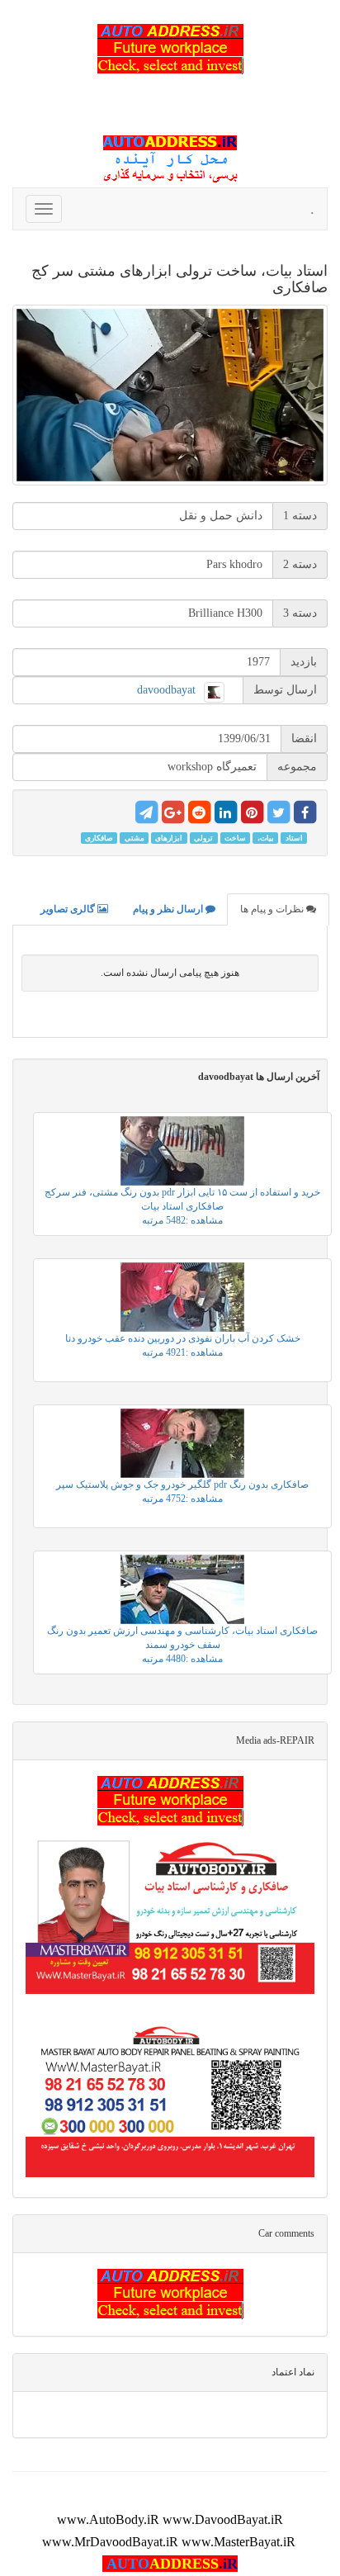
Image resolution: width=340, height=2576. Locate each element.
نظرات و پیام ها (273, 909)
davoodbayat (166, 690)
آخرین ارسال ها (259, 1077)
